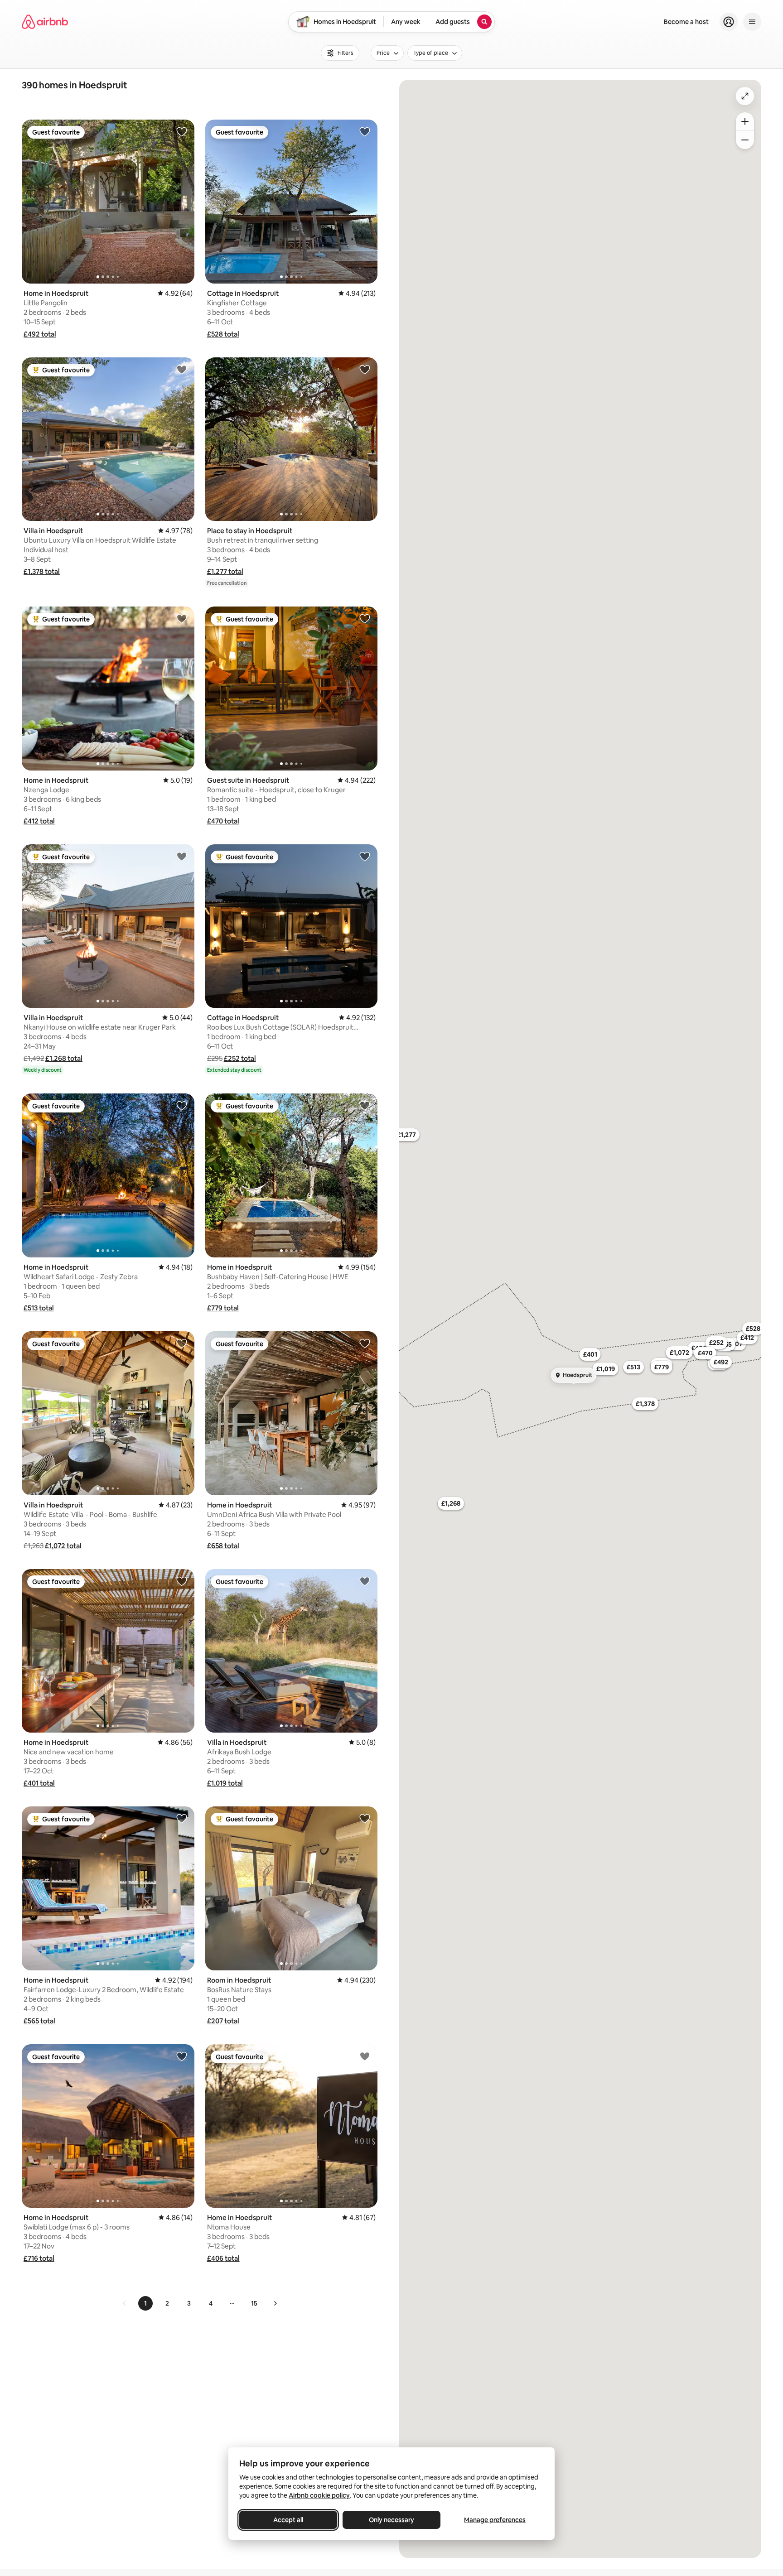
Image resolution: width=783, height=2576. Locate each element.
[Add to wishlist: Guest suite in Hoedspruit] (365, 618)
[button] (40, 334)
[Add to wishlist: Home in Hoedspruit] (182, 131)
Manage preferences (495, 2520)
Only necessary (391, 2520)
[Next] (275, 2303)
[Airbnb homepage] (45, 22)
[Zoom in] (745, 121)
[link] (125, 2303)
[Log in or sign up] (729, 22)
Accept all (288, 2520)
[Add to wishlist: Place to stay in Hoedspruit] (365, 369)
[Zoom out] (745, 140)
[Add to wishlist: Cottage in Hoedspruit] (365, 131)
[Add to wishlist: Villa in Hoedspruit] (182, 369)
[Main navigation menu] (752, 22)
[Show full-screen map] (745, 96)
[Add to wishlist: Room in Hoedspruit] (365, 1818)
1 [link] (145, 2303)
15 (254, 2303)
